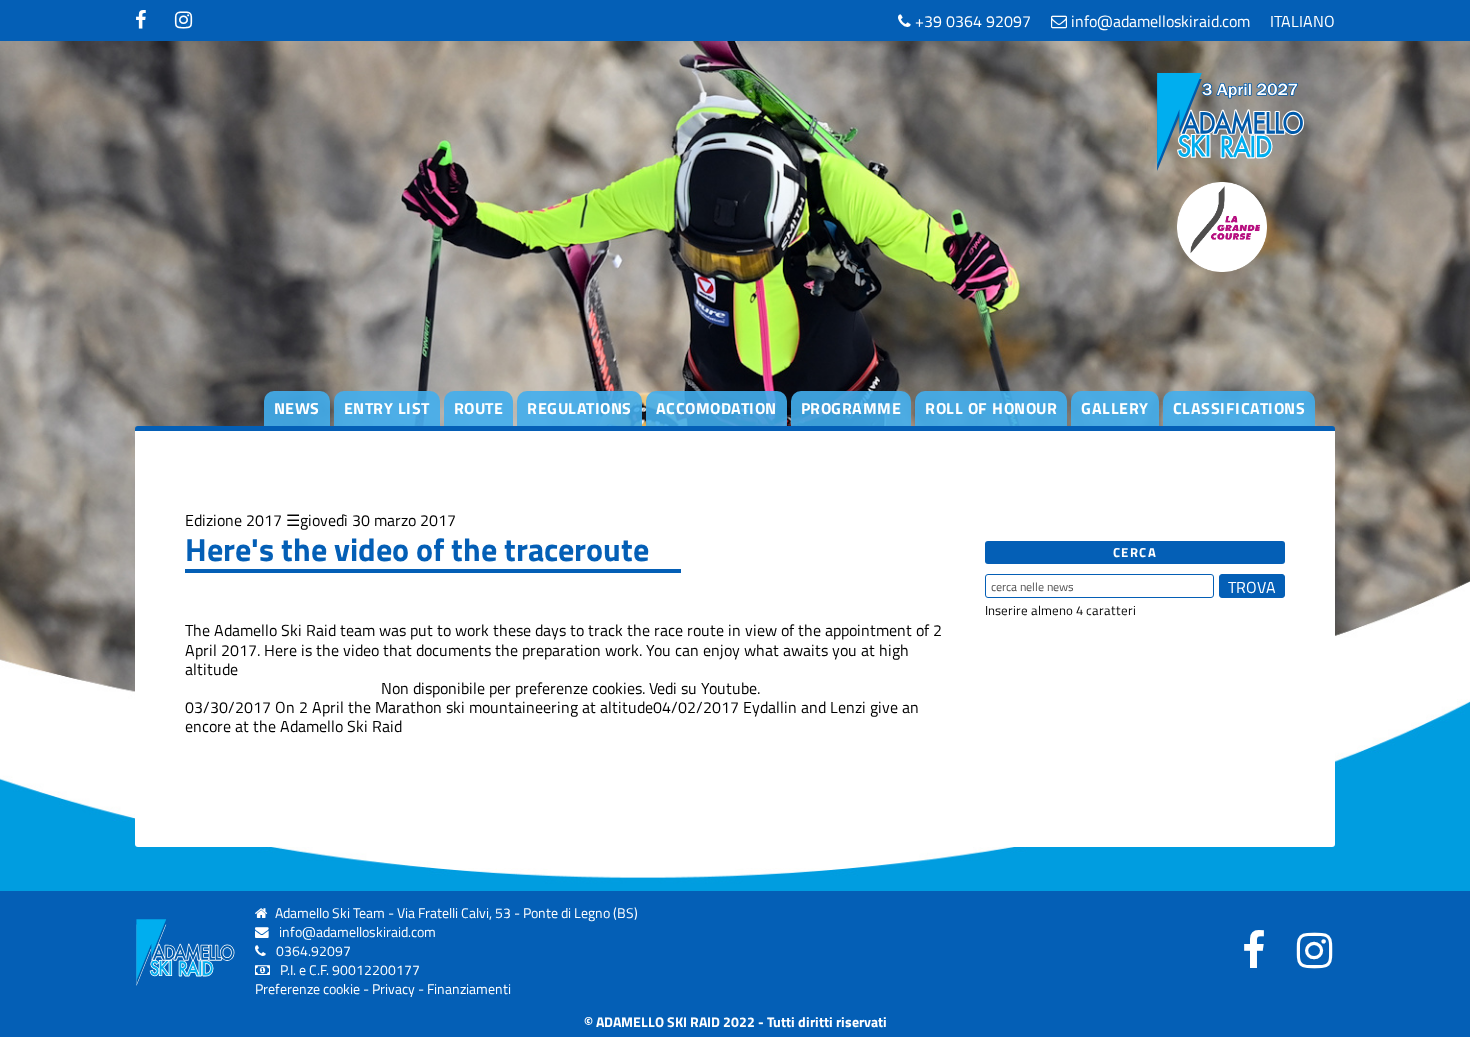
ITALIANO (1302, 21)
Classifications (1239, 408)
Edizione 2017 (233, 520)
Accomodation (716, 408)
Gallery (1115, 408)
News (297, 408)
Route (479, 408)
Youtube (729, 688)
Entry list (387, 408)
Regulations (579, 408)
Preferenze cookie (307, 989)
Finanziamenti (469, 989)
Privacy (393, 989)
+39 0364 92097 (971, 21)
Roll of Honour (991, 408)
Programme (851, 408)
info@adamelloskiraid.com (1158, 21)
